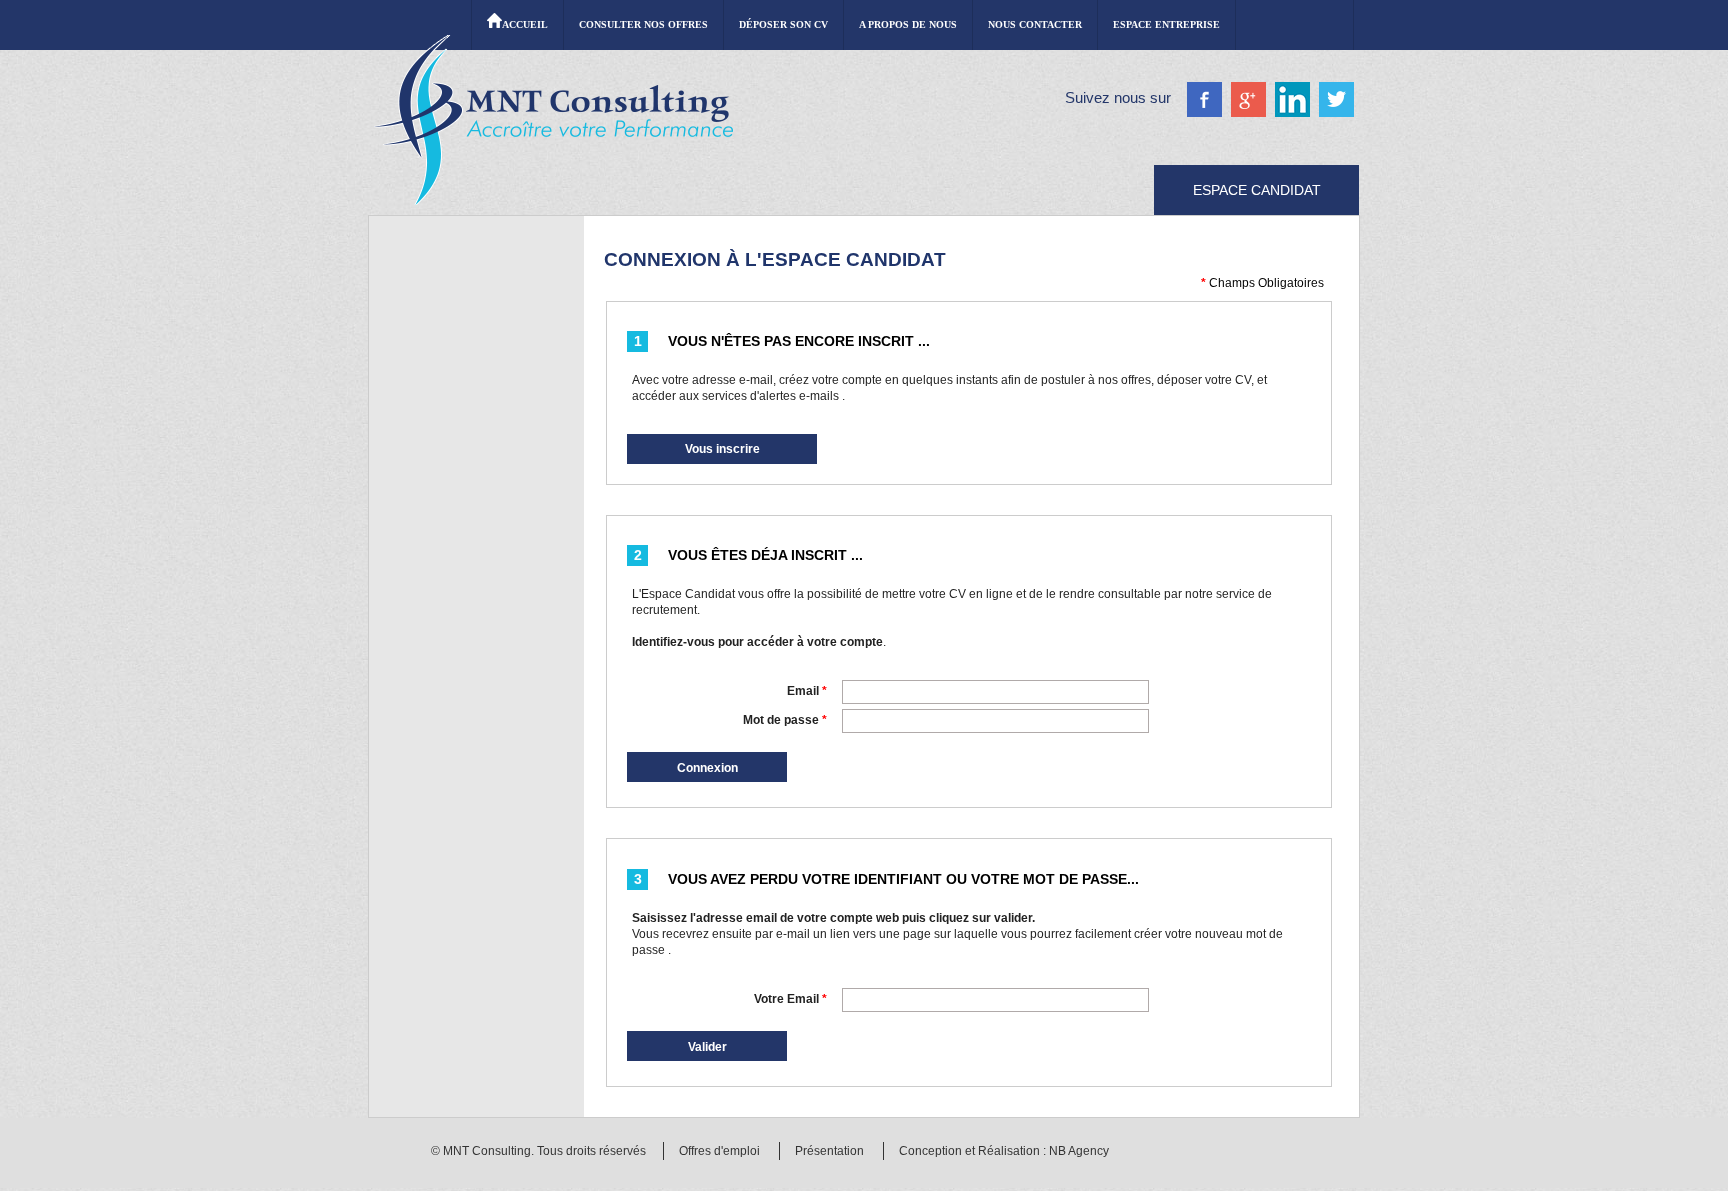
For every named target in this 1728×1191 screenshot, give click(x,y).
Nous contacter (1035, 24)
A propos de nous (908, 24)
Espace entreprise (1166, 24)
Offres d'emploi (719, 1151)
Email (807, 691)
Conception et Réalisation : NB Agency (1004, 1151)
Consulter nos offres (643, 24)
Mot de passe (785, 720)
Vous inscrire (722, 449)
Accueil (525, 24)
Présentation (829, 1151)
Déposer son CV (783, 24)
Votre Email (790, 999)
